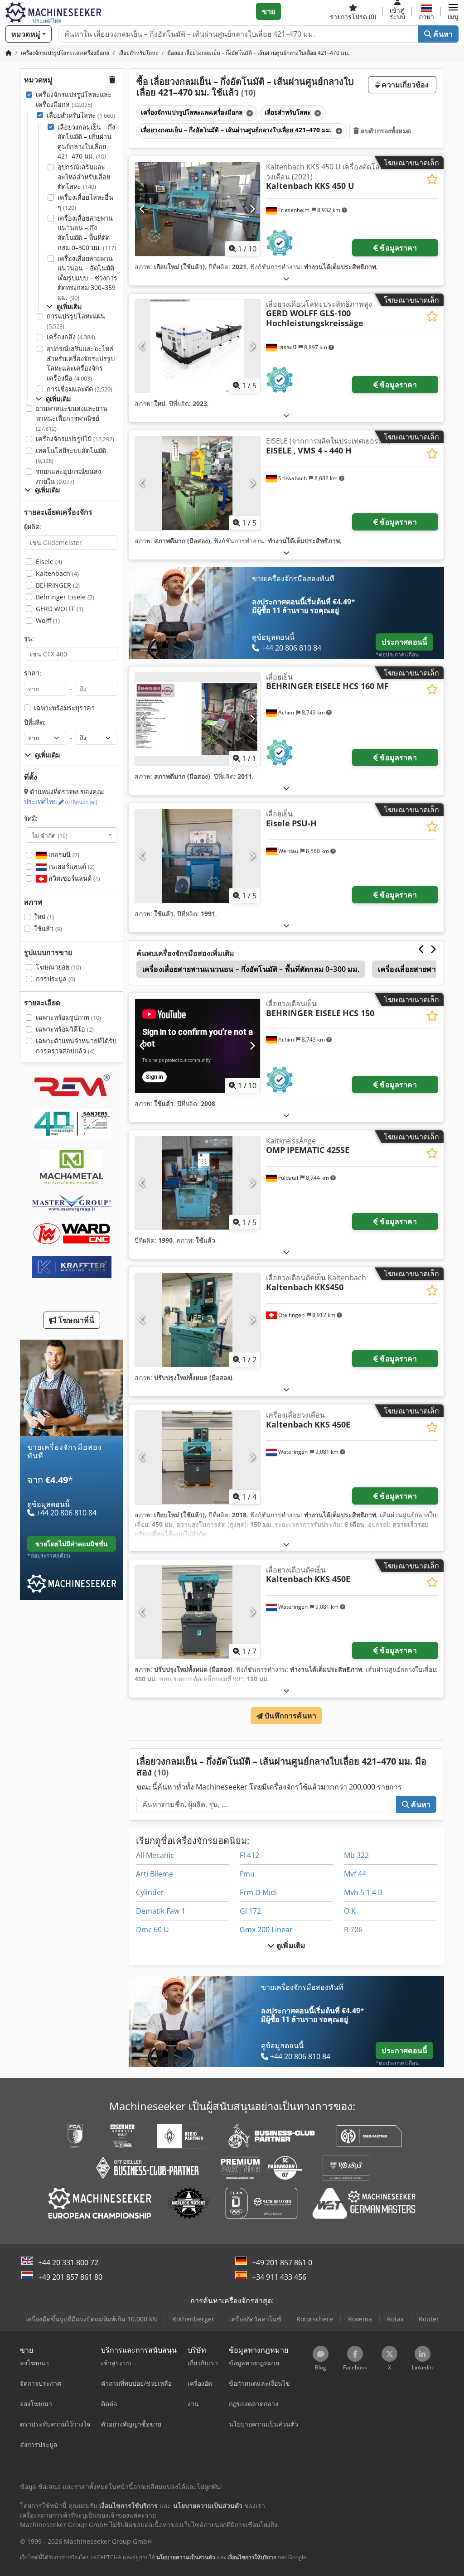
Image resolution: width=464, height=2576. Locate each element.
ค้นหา (442, 34)
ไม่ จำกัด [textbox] (50, 835)
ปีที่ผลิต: (35, 722)
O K (350, 1911)
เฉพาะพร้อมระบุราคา (64, 708)
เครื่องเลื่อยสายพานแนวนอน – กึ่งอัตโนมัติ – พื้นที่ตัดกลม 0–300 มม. (87, 233)
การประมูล (56, 979)
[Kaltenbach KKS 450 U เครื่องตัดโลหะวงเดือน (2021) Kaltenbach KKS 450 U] (198, 209)
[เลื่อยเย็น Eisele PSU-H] (198, 856)
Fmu (247, 1874)
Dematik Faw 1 (161, 1911)
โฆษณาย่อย (58, 967)
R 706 (353, 1930)
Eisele (49, 562)
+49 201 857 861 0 (282, 2262)
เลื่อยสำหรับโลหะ (81, 115)
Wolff (48, 620)
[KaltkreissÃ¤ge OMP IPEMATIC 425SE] (198, 1183)
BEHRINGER (58, 585)
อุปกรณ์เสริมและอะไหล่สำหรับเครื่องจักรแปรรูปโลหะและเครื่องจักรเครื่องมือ (81, 363)
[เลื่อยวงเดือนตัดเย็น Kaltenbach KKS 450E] (198, 1612)
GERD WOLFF (60, 609)
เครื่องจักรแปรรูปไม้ (75, 439)
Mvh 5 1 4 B (363, 1892)
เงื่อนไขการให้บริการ (252, 2557)
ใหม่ (44, 917)
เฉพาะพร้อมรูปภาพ (68, 1017)
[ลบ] (249, 113)
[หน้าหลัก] (9, 53)
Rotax (395, 2319)
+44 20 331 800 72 (68, 2262)
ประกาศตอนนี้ (404, 642)
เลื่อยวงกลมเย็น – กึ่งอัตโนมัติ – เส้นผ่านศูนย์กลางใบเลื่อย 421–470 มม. (86, 142)
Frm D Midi (258, 1892)
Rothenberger (193, 2319)
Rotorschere (315, 2319)
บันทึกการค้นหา (290, 1716)
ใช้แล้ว (48, 929)
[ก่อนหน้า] (143, 209)
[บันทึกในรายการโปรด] (432, 179)
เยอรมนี (63, 855)
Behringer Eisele (65, 597)
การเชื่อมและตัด (80, 389)
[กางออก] (286, 278)
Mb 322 (356, 1855)
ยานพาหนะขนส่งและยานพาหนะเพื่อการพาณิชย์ (72, 418)
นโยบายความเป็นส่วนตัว (186, 2557)
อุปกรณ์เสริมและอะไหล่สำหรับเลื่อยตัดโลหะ (84, 177)
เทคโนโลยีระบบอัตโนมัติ (71, 456)
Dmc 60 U (152, 1930)
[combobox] (72, 835)
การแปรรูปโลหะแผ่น (76, 321)
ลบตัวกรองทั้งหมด (385, 131)
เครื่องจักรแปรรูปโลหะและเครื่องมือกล (74, 99)
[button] (453, 11)
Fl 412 (249, 1855)
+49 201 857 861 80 (70, 2277)
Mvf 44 (355, 1874)
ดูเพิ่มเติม (290, 1945)
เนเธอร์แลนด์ (71, 866)
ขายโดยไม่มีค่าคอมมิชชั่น (72, 1544)
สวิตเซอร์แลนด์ (73, 878)
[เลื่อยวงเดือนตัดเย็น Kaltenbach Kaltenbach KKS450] (198, 1320)
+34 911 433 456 (279, 2277)
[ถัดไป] (252, 209)
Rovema (360, 2319)
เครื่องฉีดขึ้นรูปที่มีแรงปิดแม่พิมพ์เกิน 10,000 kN (91, 2319)
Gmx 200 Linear (266, 1930)
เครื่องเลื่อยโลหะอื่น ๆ (85, 202)
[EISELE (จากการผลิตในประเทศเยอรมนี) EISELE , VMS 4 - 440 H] (198, 483)
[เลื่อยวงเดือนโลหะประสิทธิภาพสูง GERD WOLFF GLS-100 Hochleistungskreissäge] (198, 346)
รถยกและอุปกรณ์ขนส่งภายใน (68, 476)
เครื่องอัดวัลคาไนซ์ (255, 2319)
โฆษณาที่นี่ (75, 1320)
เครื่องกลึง (71, 337)
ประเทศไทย (61, 802)
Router (429, 2319)
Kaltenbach (57, 573)
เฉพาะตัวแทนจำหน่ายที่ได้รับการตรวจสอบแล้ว (76, 1046)
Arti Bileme (155, 1874)
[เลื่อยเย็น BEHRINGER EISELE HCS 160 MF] (198, 719)
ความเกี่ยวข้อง (404, 85)
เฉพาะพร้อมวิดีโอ (65, 1029)
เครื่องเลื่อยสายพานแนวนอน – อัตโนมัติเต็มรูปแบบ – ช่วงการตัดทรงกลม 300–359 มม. (87, 278)
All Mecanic (155, 1855)
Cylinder (150, 1892)
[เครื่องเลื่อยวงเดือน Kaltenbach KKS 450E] (198, 1457)
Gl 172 (250, 1911)
